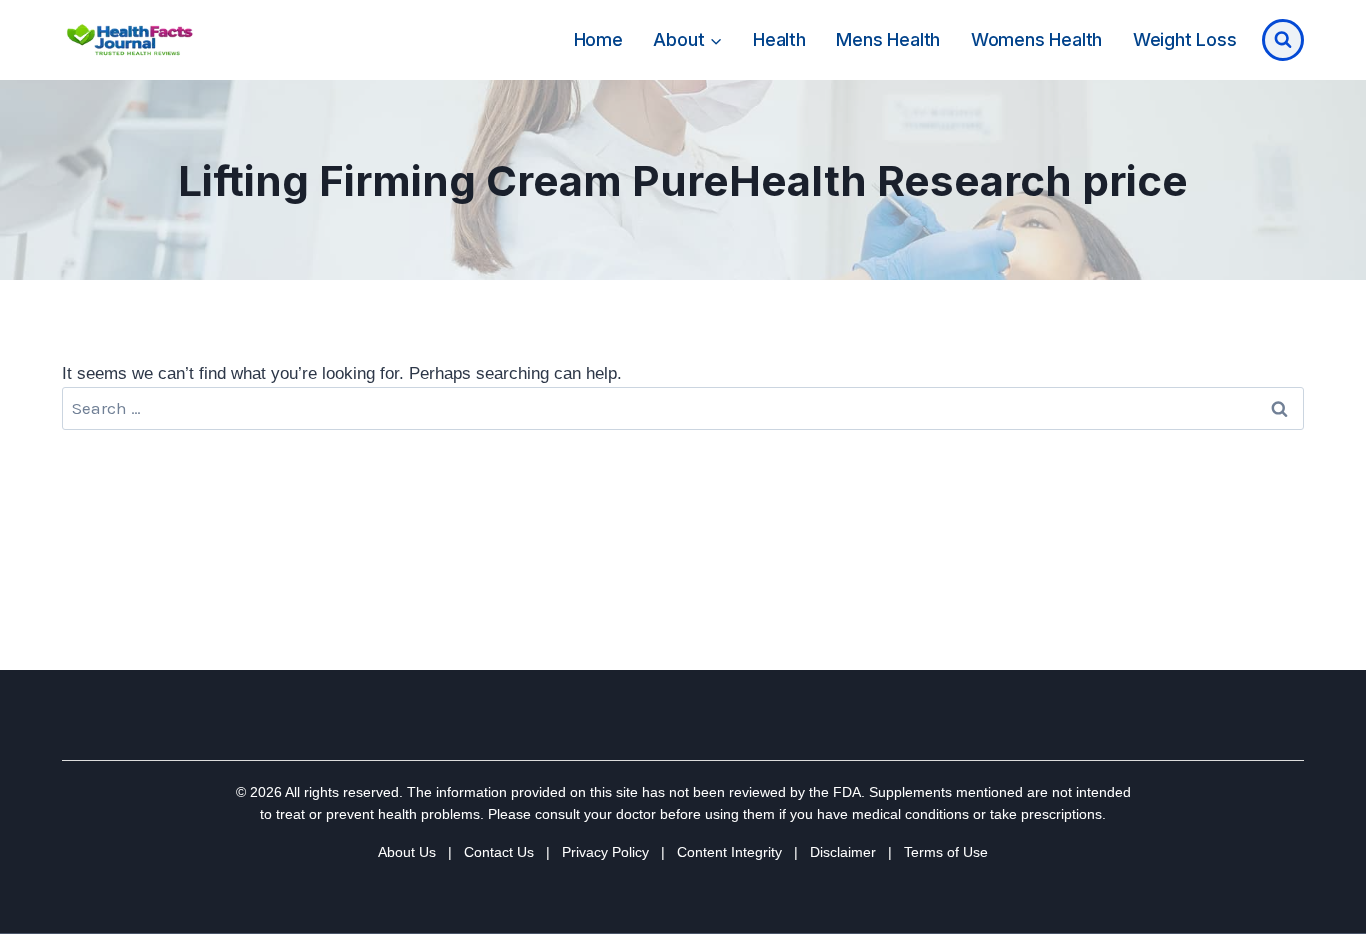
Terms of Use (946, 852)
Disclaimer (843, 852)
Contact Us (499, 852)
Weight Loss (1185, 39)
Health (779, 39)
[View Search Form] (1283, 40)
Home (598, 39)
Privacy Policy (605, 852)
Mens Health (888, 39)
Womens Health (1036, 39)
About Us (407, 852)
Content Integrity (729, 852)
